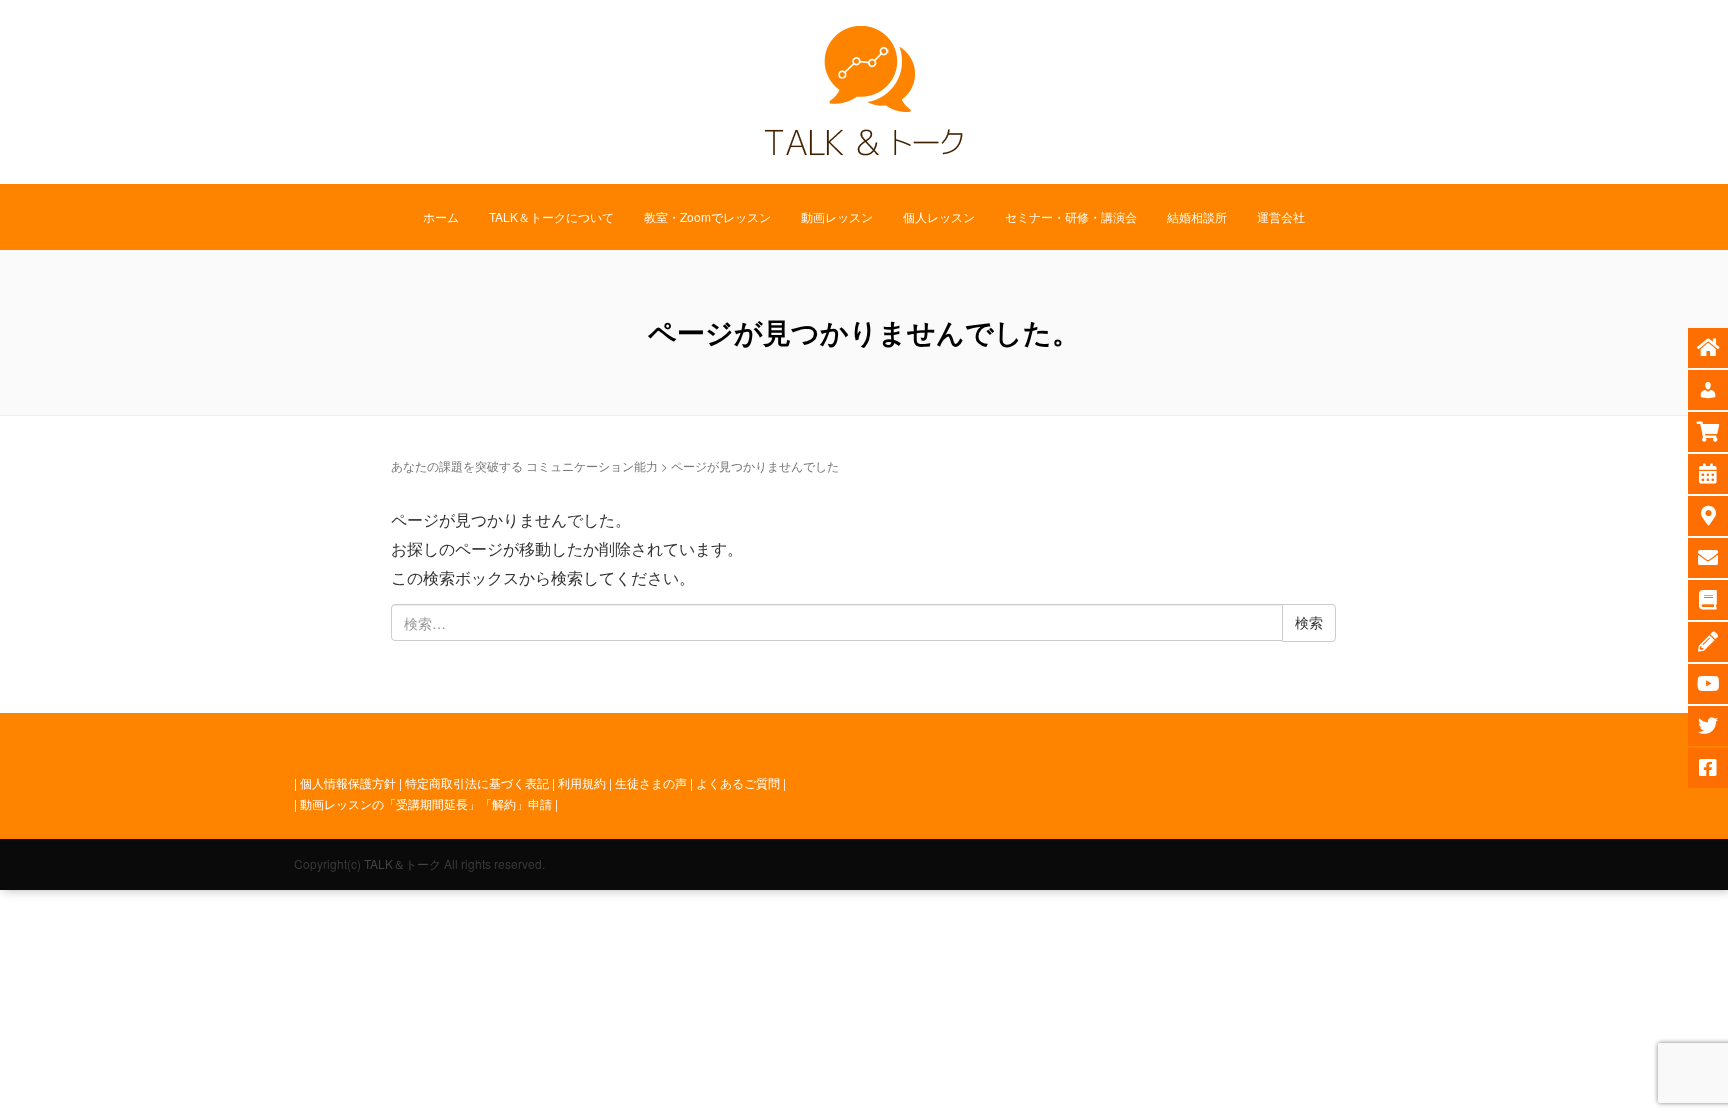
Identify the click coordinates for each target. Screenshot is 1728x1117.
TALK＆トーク (402, 863)
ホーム (441, 216)
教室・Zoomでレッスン (707, 216)
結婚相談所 (1197, 216)
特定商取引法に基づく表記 (477, 782)
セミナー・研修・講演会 (1071, 216)
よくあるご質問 (738, 782)
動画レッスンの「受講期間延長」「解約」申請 (426, 803)
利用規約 (582, 782)
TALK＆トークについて (551, 216)
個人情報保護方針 (348, 782)
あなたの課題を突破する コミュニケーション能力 (524, 465)
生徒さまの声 (651, 782)
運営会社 (1281, 216)
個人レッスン (939, 216)
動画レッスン (837, 216)
